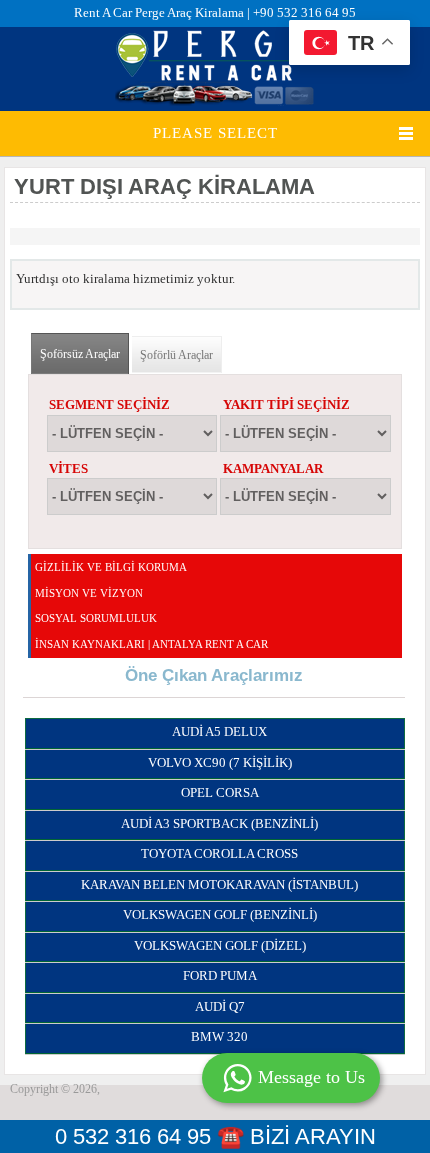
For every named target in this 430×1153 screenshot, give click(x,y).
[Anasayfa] (215, 101)
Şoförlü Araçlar (176, 355)
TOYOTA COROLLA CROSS (219, 853)
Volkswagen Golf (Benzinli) (220, 914)
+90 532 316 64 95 (304, 12)
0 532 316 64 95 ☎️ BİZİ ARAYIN (215, 1136)
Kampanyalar (273, 468)
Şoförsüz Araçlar (84, 354)
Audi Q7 (220, 1006)
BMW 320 (219, 1036)
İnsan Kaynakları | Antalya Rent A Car (151, 644)
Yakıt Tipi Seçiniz (286, 404)
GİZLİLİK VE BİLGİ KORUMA (111, 567)
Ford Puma (220, 975)
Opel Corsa (220, 792)
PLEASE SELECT (215, 133)
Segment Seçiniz (109, 404)
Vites (68, 468)
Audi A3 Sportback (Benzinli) (219, 823)
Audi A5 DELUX (219, 731)
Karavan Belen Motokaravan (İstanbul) (219, 884)
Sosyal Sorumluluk (96, 618)
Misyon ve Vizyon (89, 593)
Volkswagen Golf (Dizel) (220, 945)
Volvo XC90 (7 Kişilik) (220, 762)
